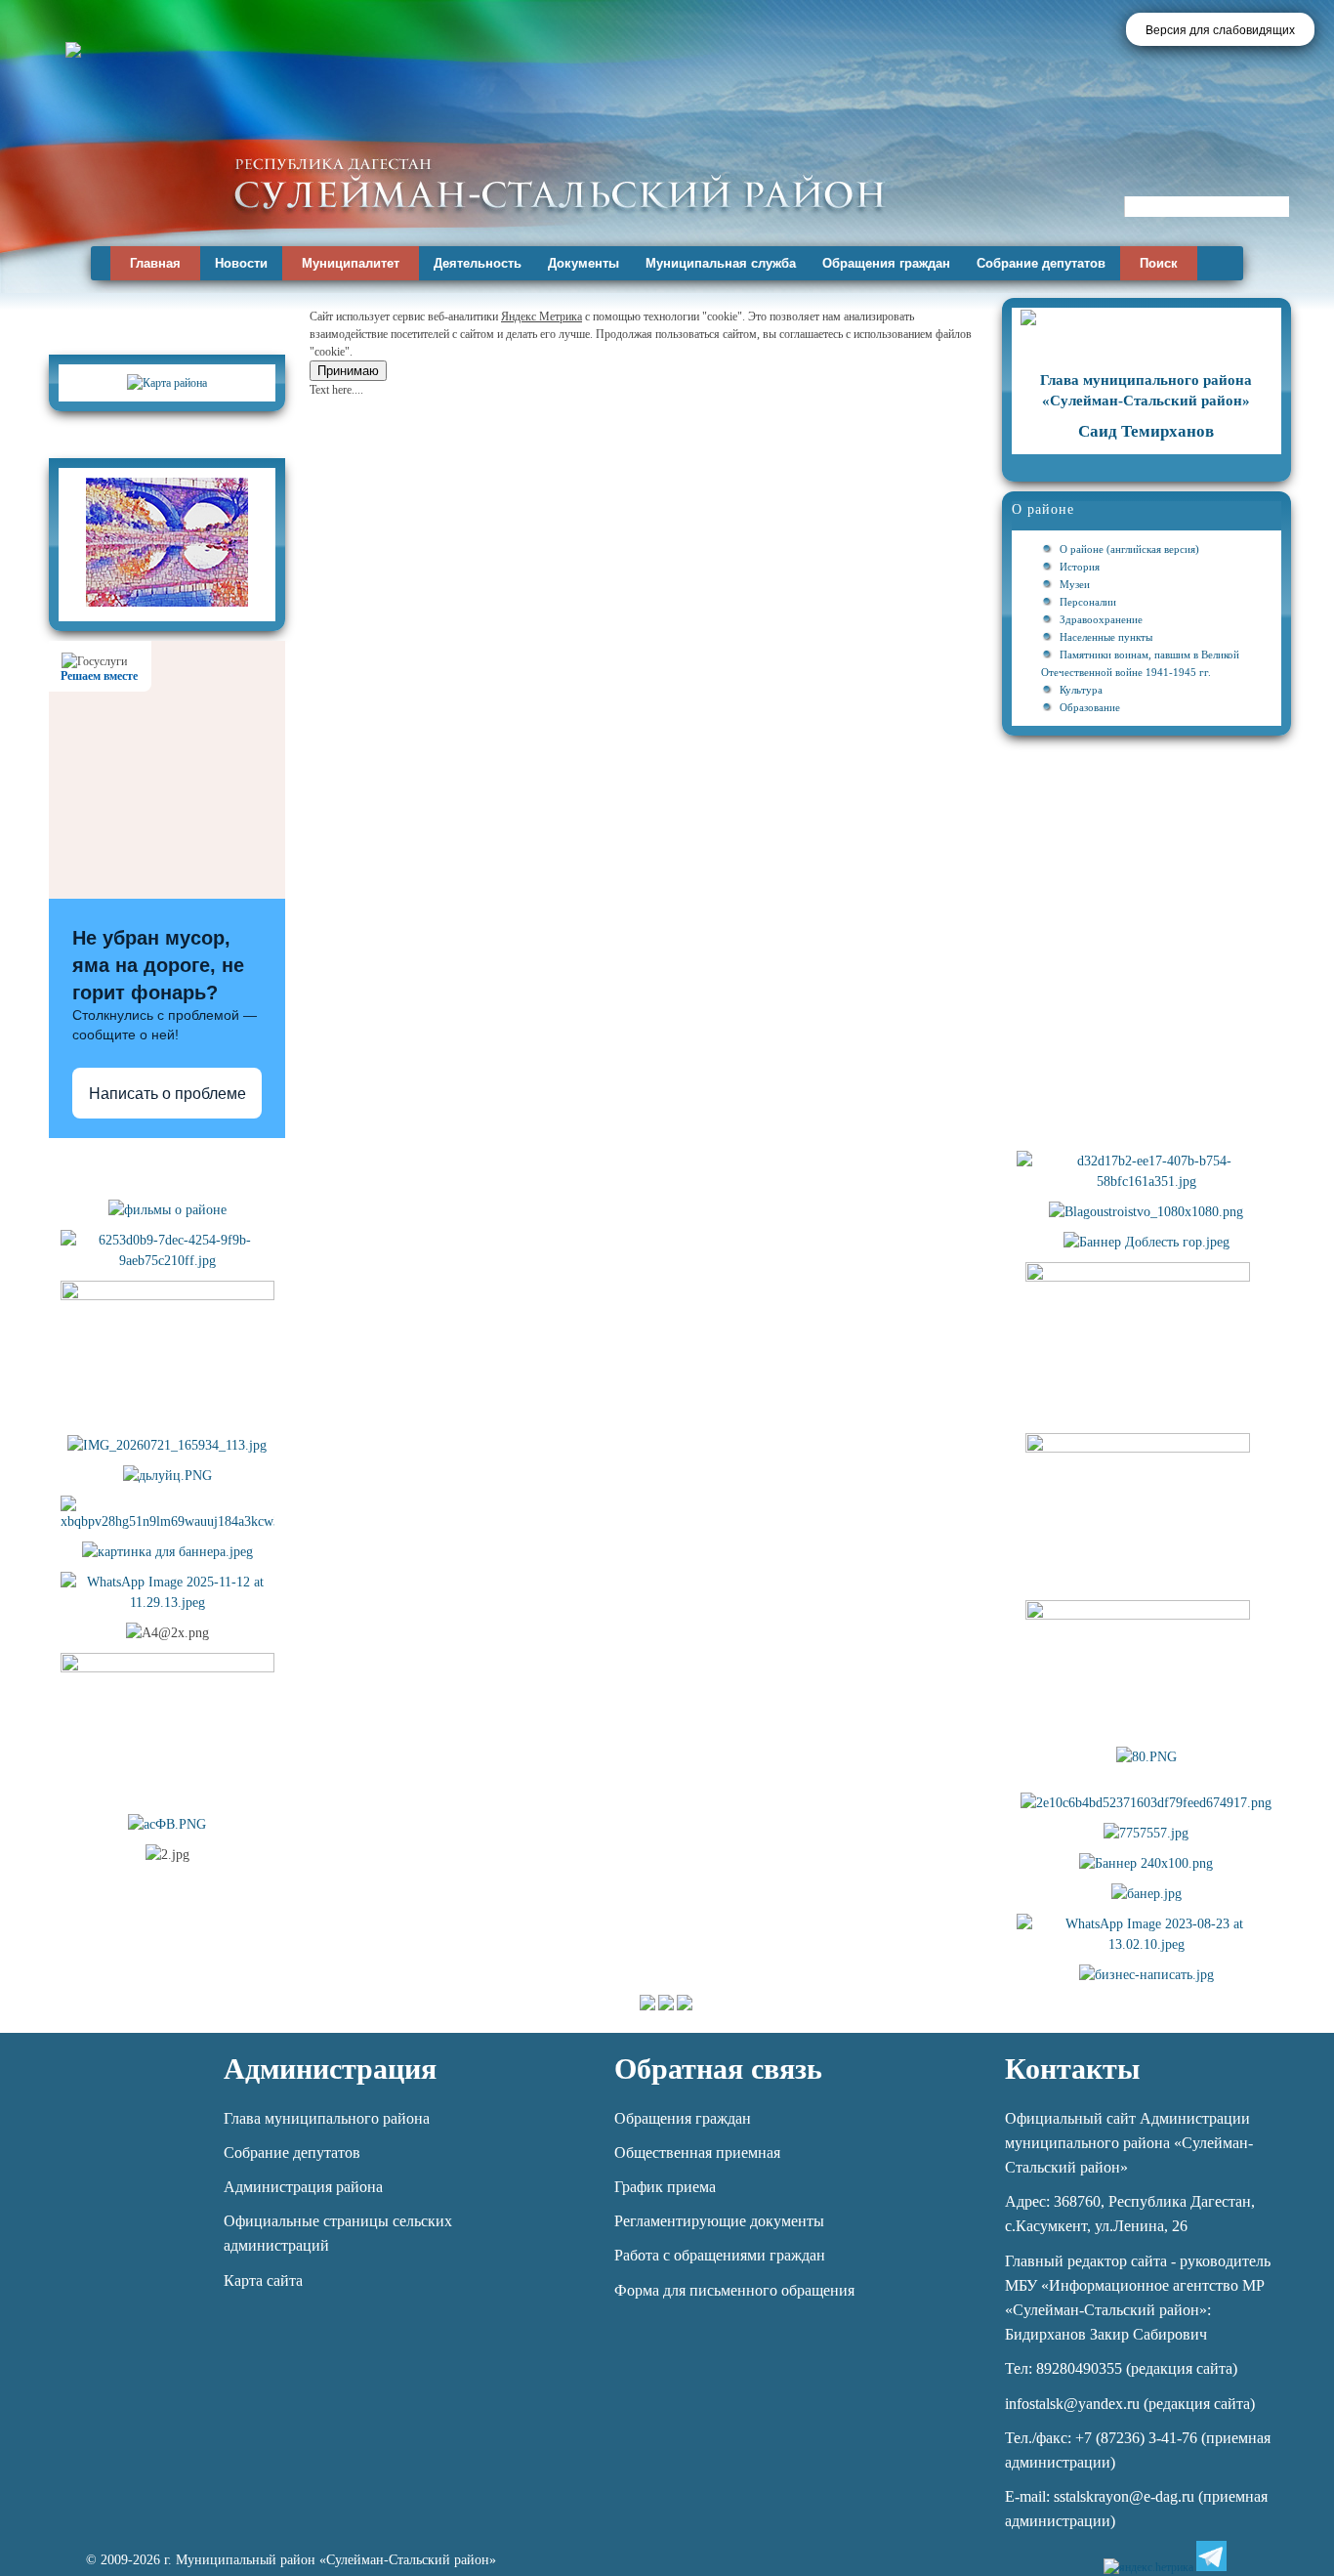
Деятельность (478, 263)
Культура (1081, 690)
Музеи (1075, 584)
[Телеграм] (1211, 2556)
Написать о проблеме (167, 1094)
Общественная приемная (697, 2153)
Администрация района (303, 2187)
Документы (584, 263)
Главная (155, 263)
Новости (241, 263)
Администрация (330, 2069)
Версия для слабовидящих (1220, 30)
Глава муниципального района (327, 2118)
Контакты (1072, 2069)
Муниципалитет (351, 263)
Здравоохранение (1101, 619)
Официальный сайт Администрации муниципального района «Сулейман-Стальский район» (1129, 2143)
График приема (665, 2187)
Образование (1090, 707)
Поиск (1159, 263)
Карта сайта (263, 2280)
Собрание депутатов (1041, 263)
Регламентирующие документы (719, 2221)
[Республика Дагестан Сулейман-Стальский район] (559, 183)
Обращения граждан (886, 263)
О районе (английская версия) (1129, 549)
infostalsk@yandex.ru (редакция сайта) (1130, 2404)
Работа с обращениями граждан (720, 2255)
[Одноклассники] (1278, 2556)
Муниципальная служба (721, 263)
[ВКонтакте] (1245, 2556)
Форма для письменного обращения (734, 2290)
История (1080, 567)
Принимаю (348, 371)
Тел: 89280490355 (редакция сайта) (1121, 2368)
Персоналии (1088, 602)
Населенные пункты (1106, 637)
